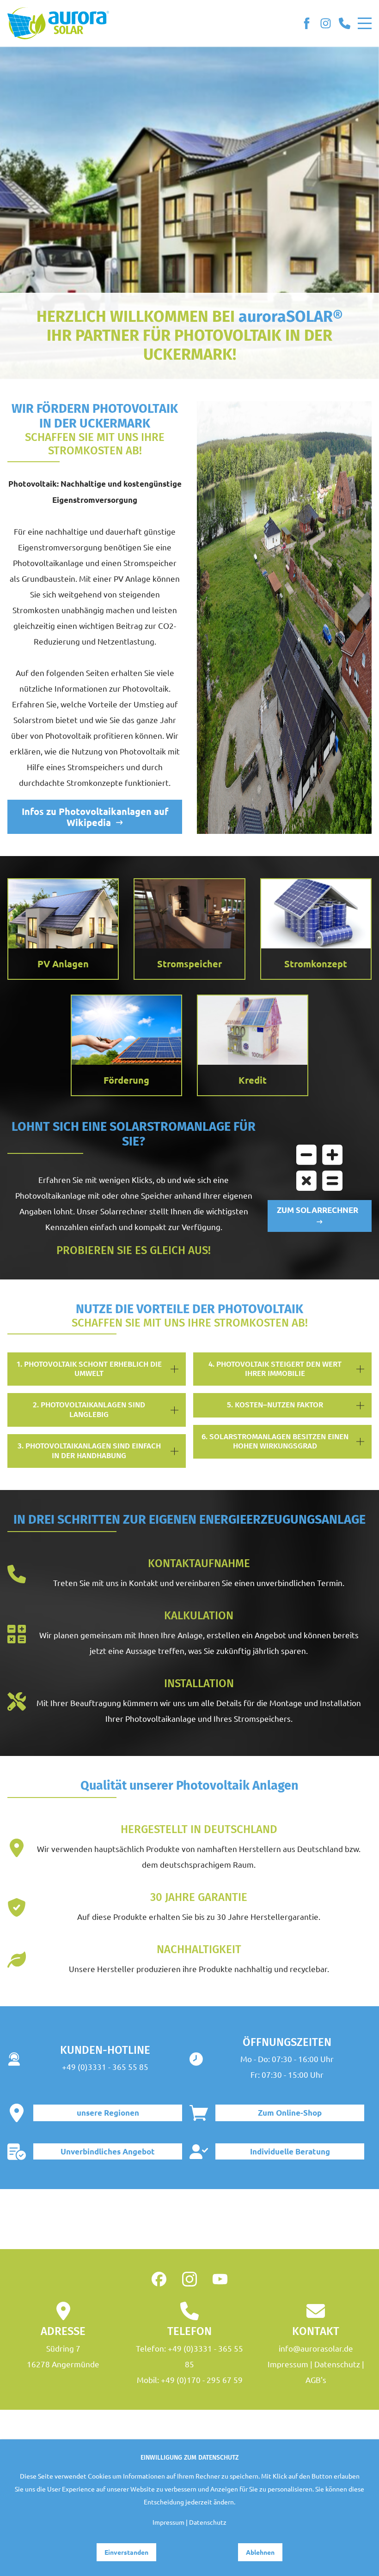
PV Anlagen (63, 964)
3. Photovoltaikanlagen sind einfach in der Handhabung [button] (89, 1451)
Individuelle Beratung (290, 2151)
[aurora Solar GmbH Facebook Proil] (307, 23)
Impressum (288, 2364)
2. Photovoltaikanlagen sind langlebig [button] (89, 1409)
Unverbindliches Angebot (108, 2151)
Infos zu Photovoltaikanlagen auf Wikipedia (95, 817)
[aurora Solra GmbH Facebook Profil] (159, 2279)
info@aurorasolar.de (316, 2348)
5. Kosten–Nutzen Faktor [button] (275, 1405)
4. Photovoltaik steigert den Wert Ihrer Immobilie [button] (275, 1369)
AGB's (316, 2380)
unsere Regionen (108, 2113)
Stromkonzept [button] (316, 964)
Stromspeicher (189, 964)
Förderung (126, 1080)
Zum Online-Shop (290, 2113)
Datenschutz (337, 2364)
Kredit (253, 1080)
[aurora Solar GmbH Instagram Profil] (326, 23)
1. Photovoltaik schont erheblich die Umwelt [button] (89, 1369)
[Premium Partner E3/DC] (189, 2219)
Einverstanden (126, 2552)
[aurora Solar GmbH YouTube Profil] (220, 2279)
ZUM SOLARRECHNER (319, 1210)
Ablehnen (260, 2552)
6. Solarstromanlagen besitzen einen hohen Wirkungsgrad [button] (275, 1441)
